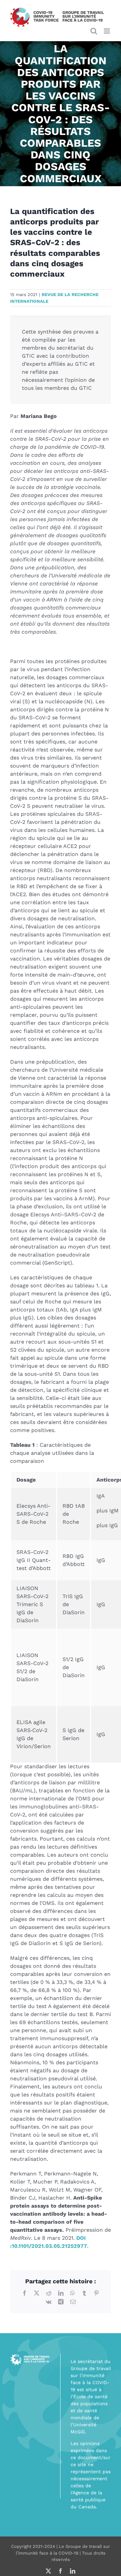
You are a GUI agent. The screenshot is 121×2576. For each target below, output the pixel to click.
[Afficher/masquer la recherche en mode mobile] (94, 31)
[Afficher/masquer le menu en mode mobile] (107, 31)
